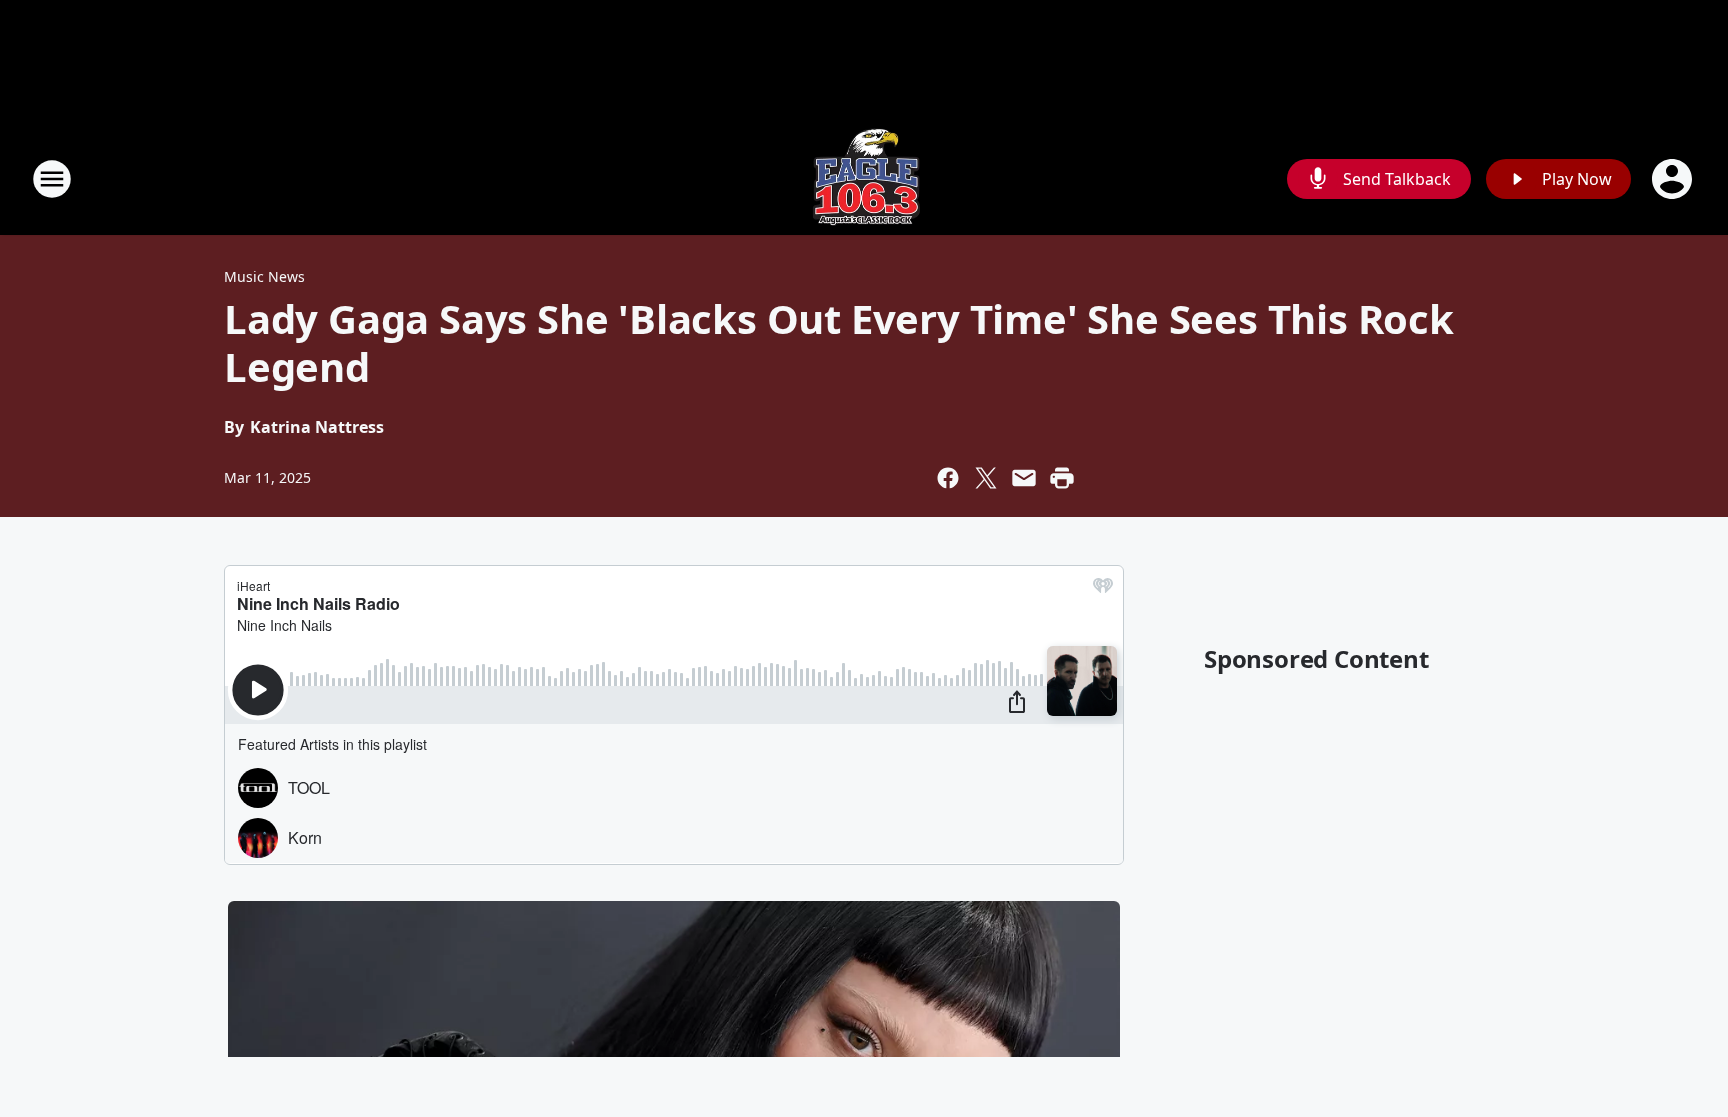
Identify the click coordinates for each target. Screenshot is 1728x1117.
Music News (264, 276)
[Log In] (1674, 179)
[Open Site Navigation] (52, 179)
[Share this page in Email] (1024, 478)
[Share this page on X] (986, 478)
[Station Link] (864, 178)
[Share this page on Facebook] (948, 478)
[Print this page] (1062, 478)
